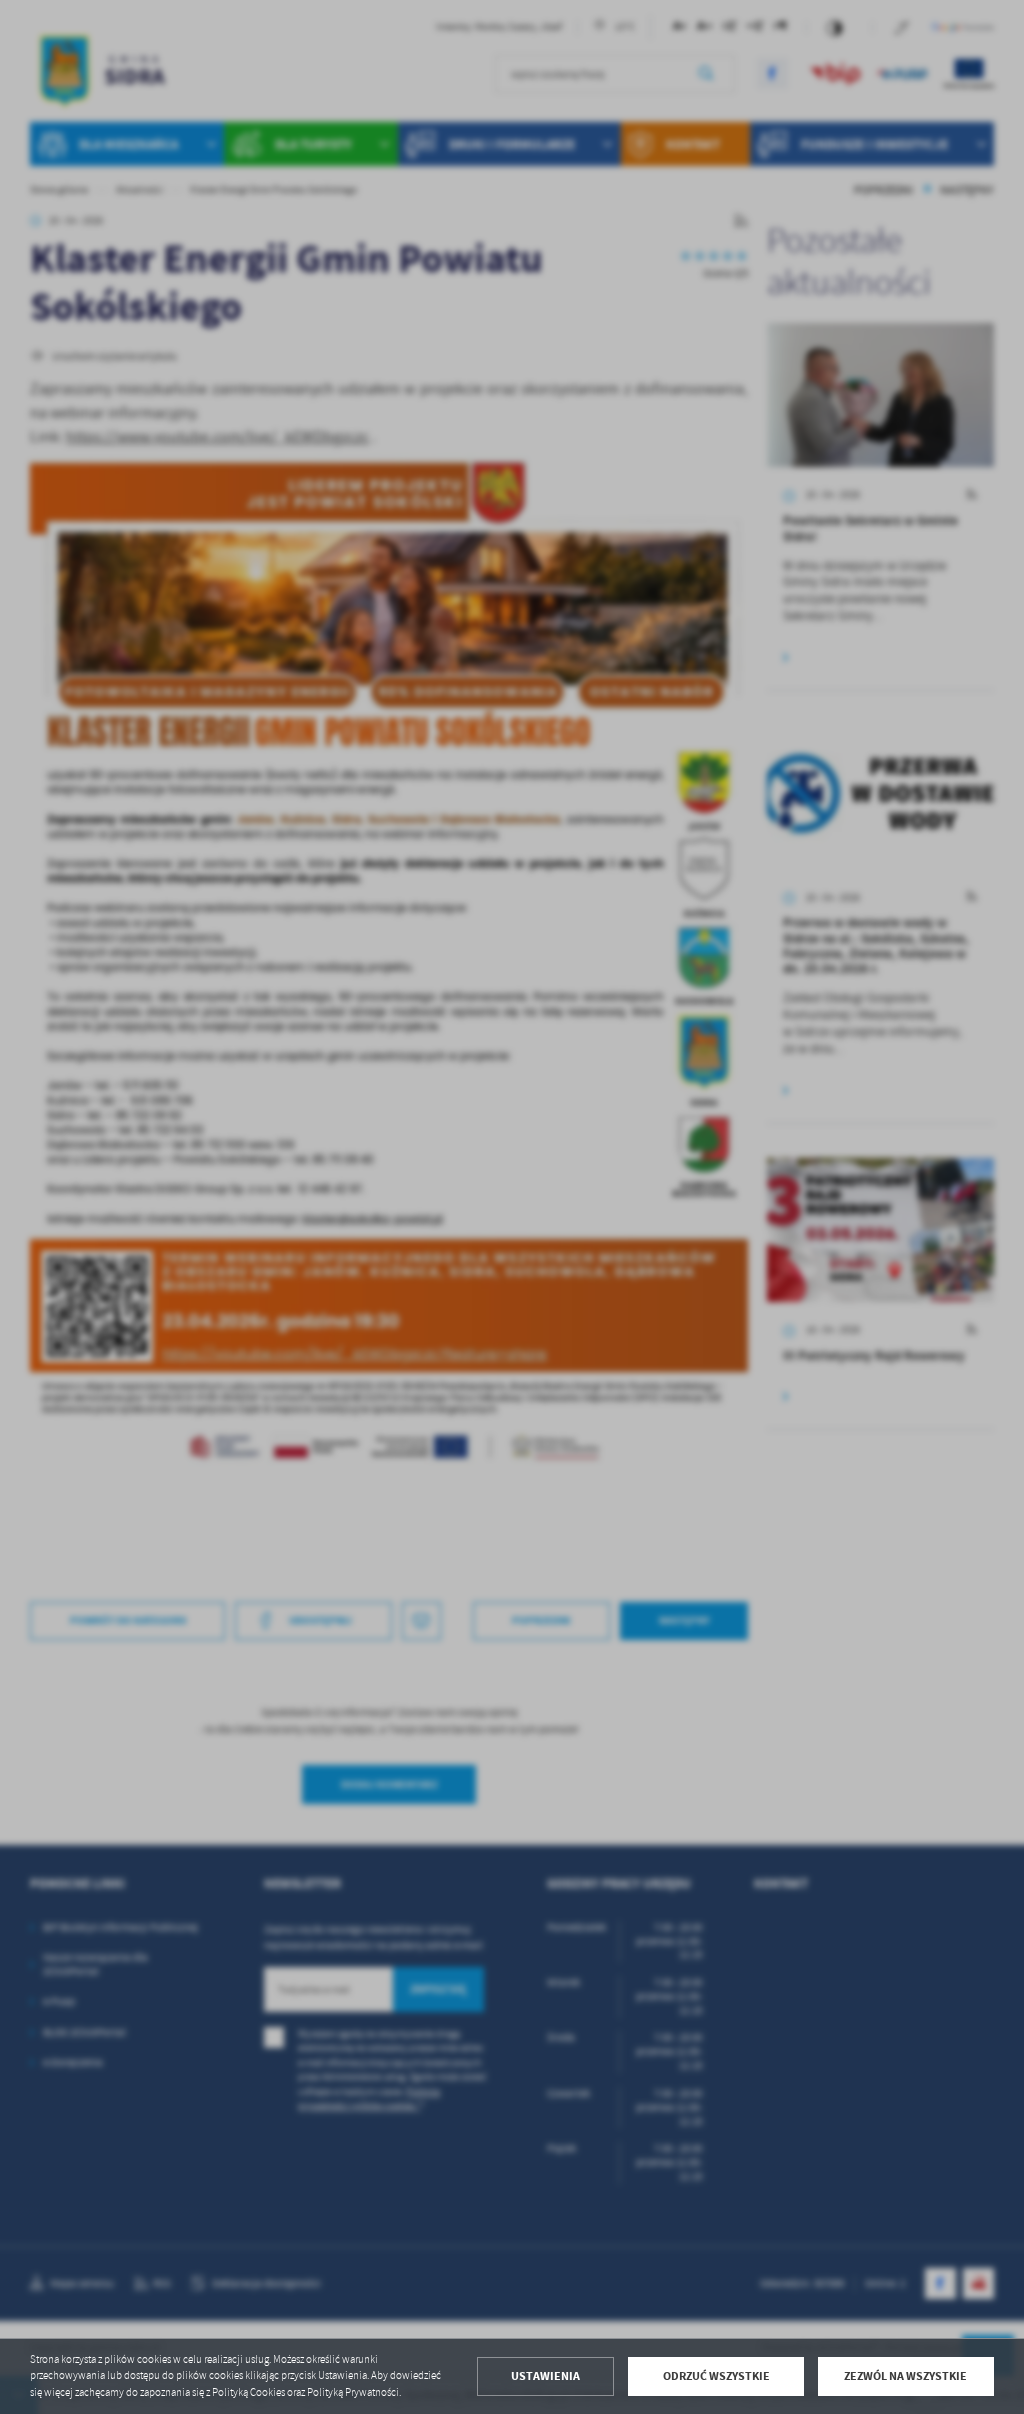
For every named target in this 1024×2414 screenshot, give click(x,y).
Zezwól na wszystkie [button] (905, 2376)
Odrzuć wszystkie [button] (716, 2376)
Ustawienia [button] (545, 2376)
